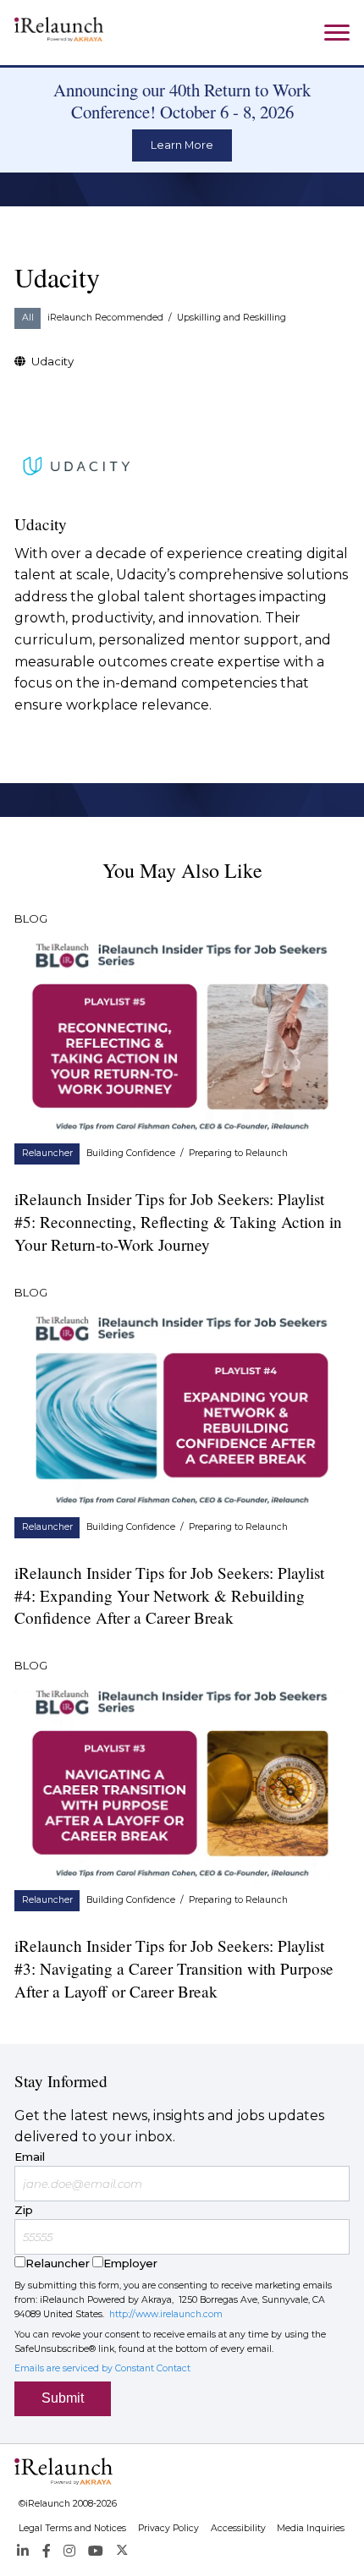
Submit (63, 2398)
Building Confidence (131, 1153)
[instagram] (69, 2551)
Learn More (182, 145)
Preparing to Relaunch (238, 1153)
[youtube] (96, 2551)
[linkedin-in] (23, 2551)
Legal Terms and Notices (72, 2528)
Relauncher (47, 1153)
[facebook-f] (46, 2551)
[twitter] (122, 2551)
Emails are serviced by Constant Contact (102, 2368)
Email (30, 2157)
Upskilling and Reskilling (232, 318)
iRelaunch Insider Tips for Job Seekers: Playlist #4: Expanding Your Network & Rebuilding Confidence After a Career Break (169, 1595)
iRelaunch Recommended (105, 318)
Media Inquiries (311, 2528)
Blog (31, 918)
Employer (130, 2263)
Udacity (52, 361)
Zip (24, 2210)
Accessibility (238, 2528)
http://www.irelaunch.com (166, 2314)
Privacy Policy (168, 2528)
